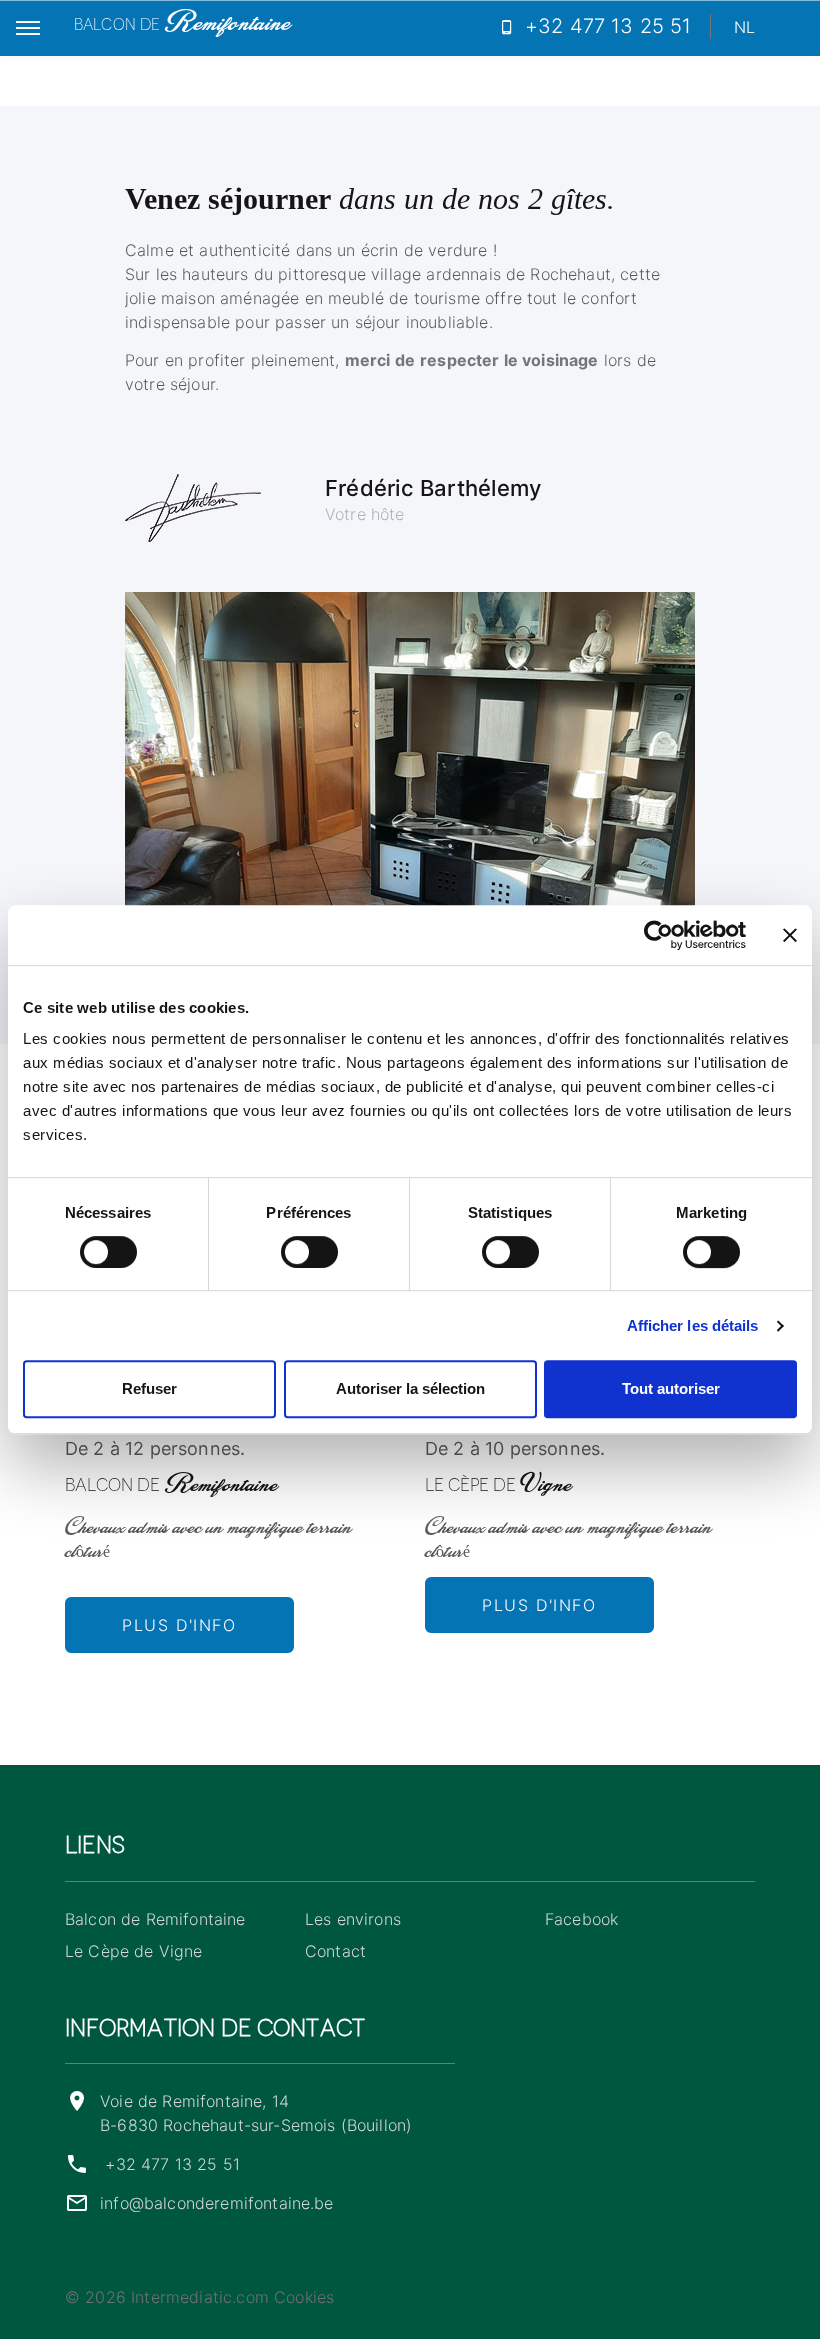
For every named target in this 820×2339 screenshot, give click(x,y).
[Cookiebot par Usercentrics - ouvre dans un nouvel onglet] (658, 935)
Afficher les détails (693, 1325)
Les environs (353, 1919)
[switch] (309, 1252)
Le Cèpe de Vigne (134, 1951)
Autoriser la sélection (410, 1388)
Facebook (581, 1919)
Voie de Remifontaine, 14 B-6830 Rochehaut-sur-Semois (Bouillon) (256, 2113)
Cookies (304, 2297)
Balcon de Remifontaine (155, 1919)
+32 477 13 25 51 (172, 2164)
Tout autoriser (671, 1388)
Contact (335, 1951)
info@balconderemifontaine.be (216, 2203)
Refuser (149, 1388)
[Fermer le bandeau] (790, 935)
